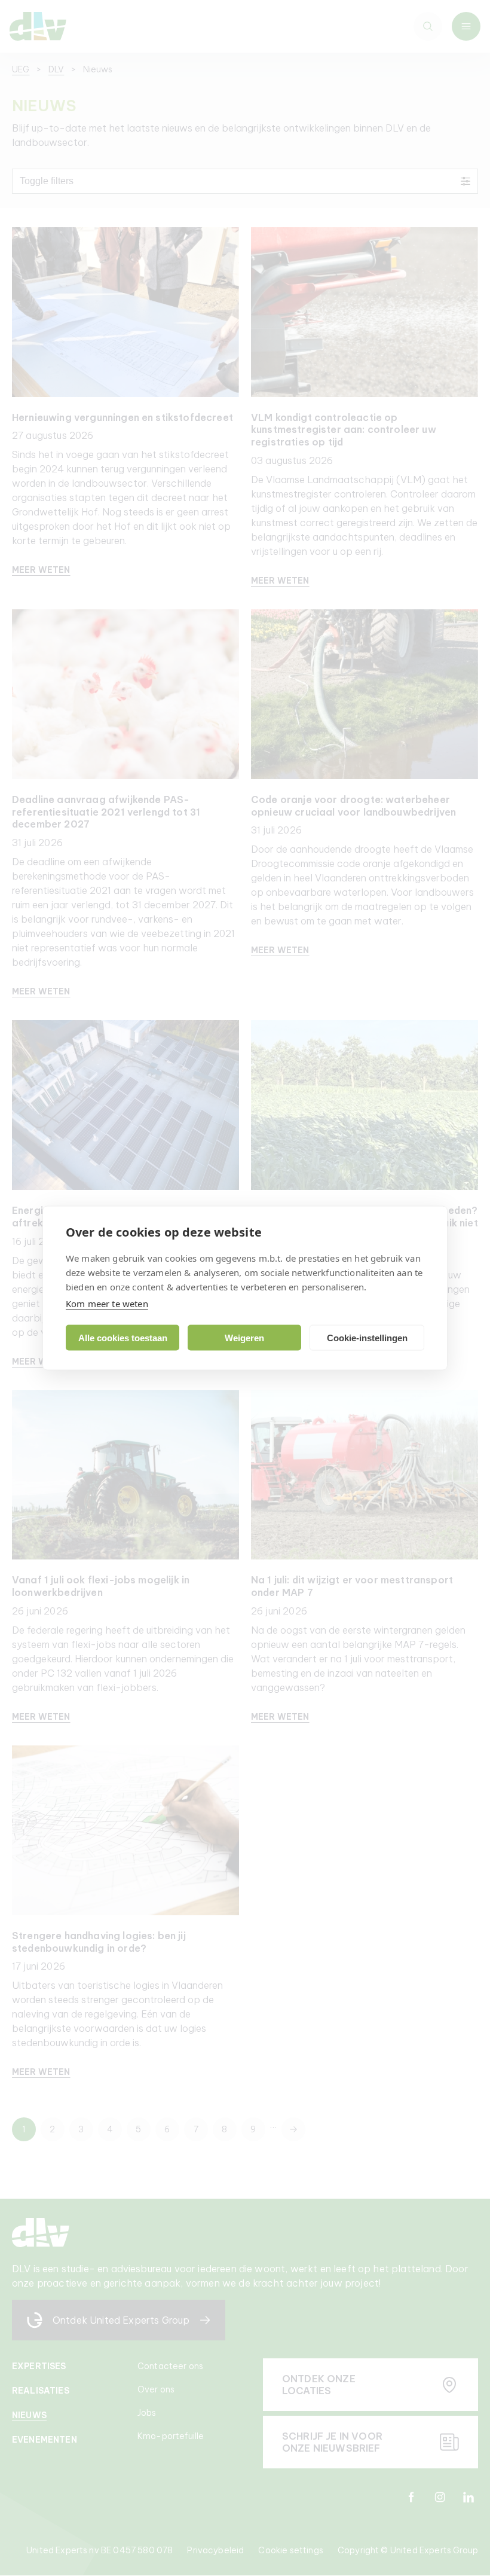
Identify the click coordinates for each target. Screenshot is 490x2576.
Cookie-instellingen (367, 1337)
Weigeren (244, 1337)
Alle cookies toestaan (123, 1337)
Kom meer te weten (107, 1304)
